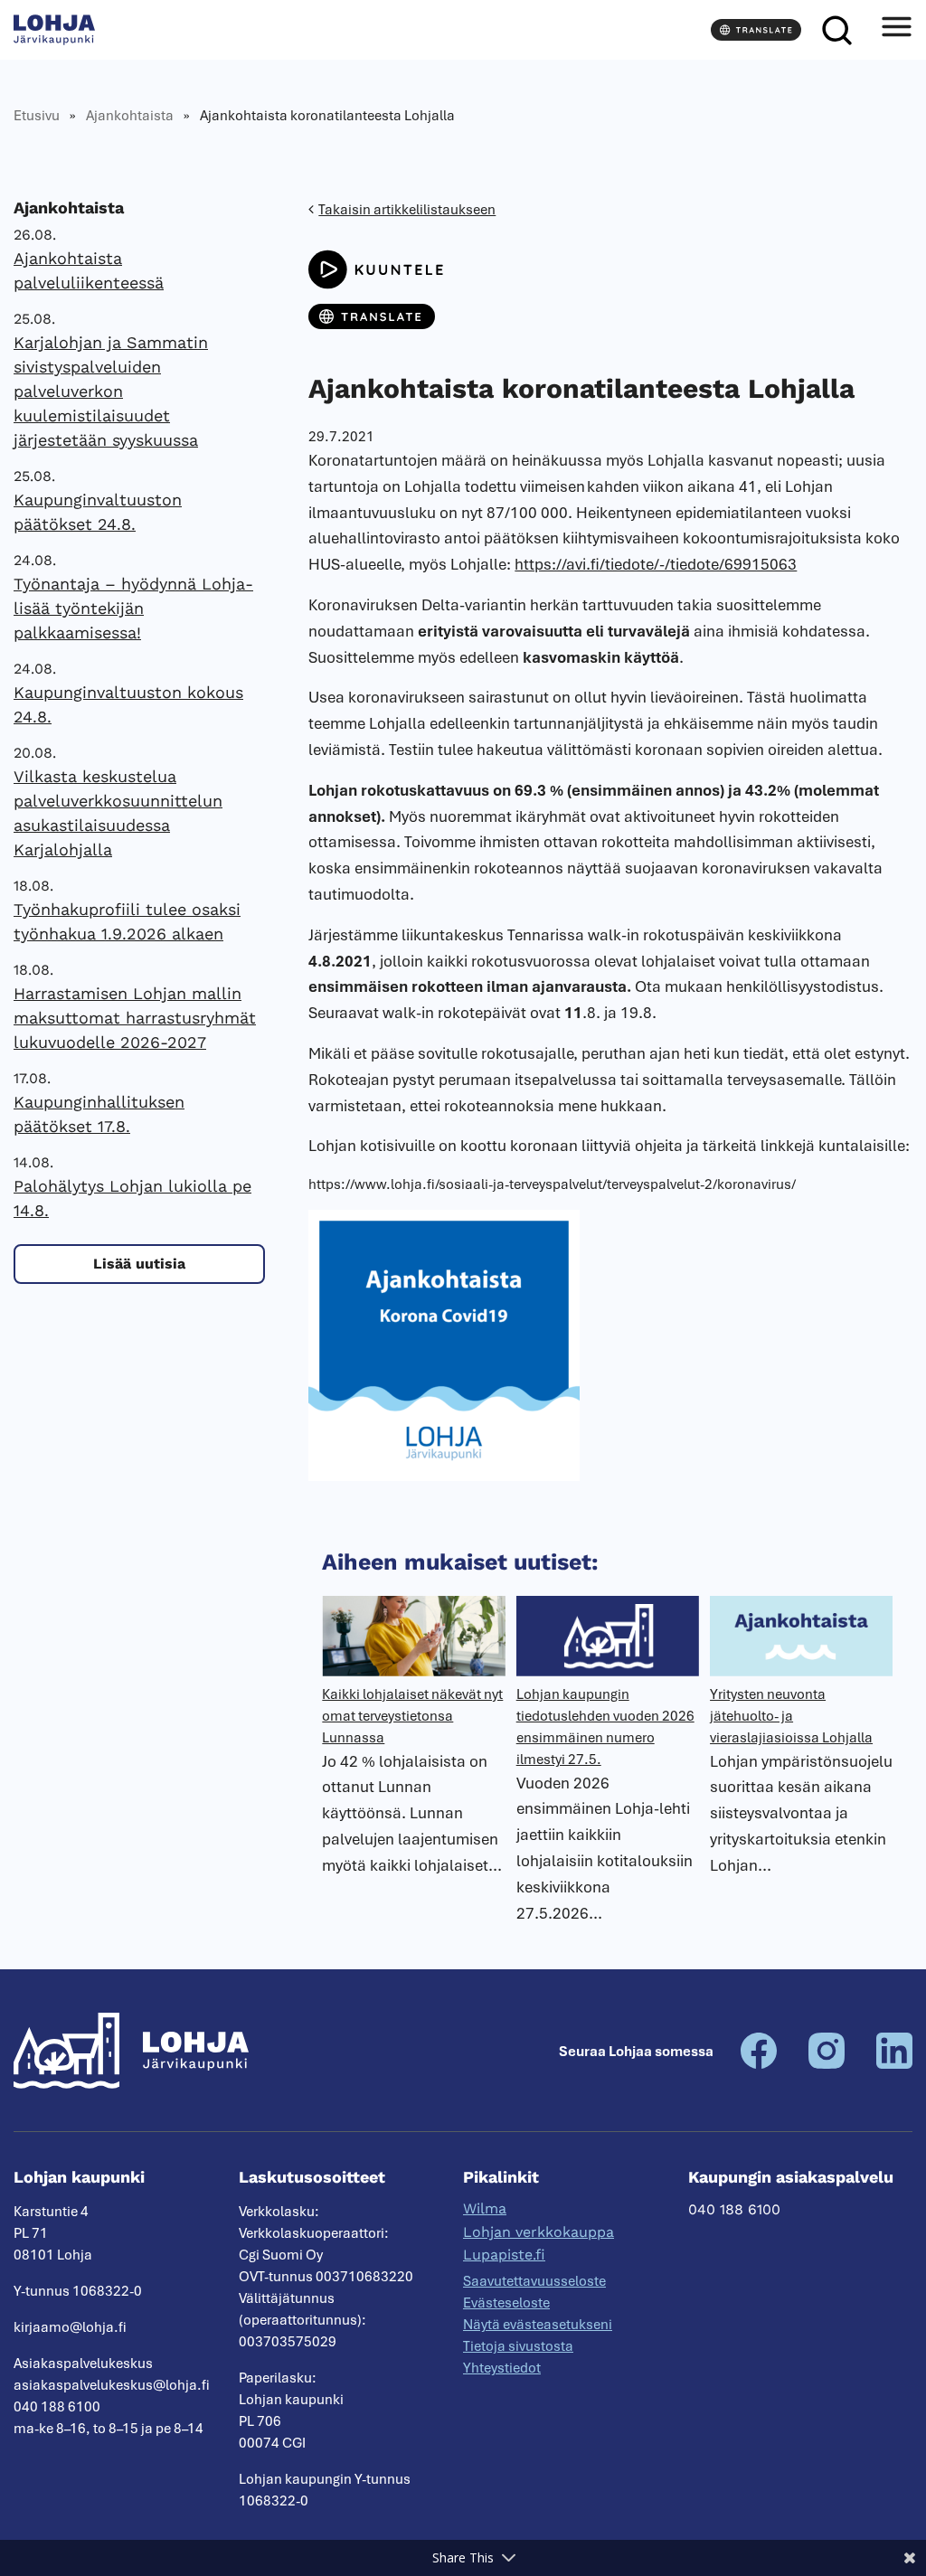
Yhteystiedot (502, 2368)
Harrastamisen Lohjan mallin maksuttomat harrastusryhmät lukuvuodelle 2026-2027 (135, 1018)
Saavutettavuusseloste (534, 2281)
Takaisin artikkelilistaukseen (407, 210)
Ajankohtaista (130, 116)
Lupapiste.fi (504, 2255)
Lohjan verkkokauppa (539, 2232)
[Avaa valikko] (896, 30)
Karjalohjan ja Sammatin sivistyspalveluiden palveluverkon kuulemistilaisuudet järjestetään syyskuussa (111, 391)
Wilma (485, 2208)
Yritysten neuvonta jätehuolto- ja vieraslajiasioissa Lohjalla (791, 1716)
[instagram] (827, 2064)
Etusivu (37, 116)
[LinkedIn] (894, 2064)
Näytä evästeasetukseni (538, 2325)
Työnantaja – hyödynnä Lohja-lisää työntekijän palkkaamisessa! (133, 608)
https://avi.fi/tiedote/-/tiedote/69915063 (656, 564)
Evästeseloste (506, 2303)
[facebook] (759, 2064)
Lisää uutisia (139, 1264)
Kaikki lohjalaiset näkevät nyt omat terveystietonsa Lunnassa (412, 1716)
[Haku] (836, 30)
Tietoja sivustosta (518, 2346)
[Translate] (756, 30)
